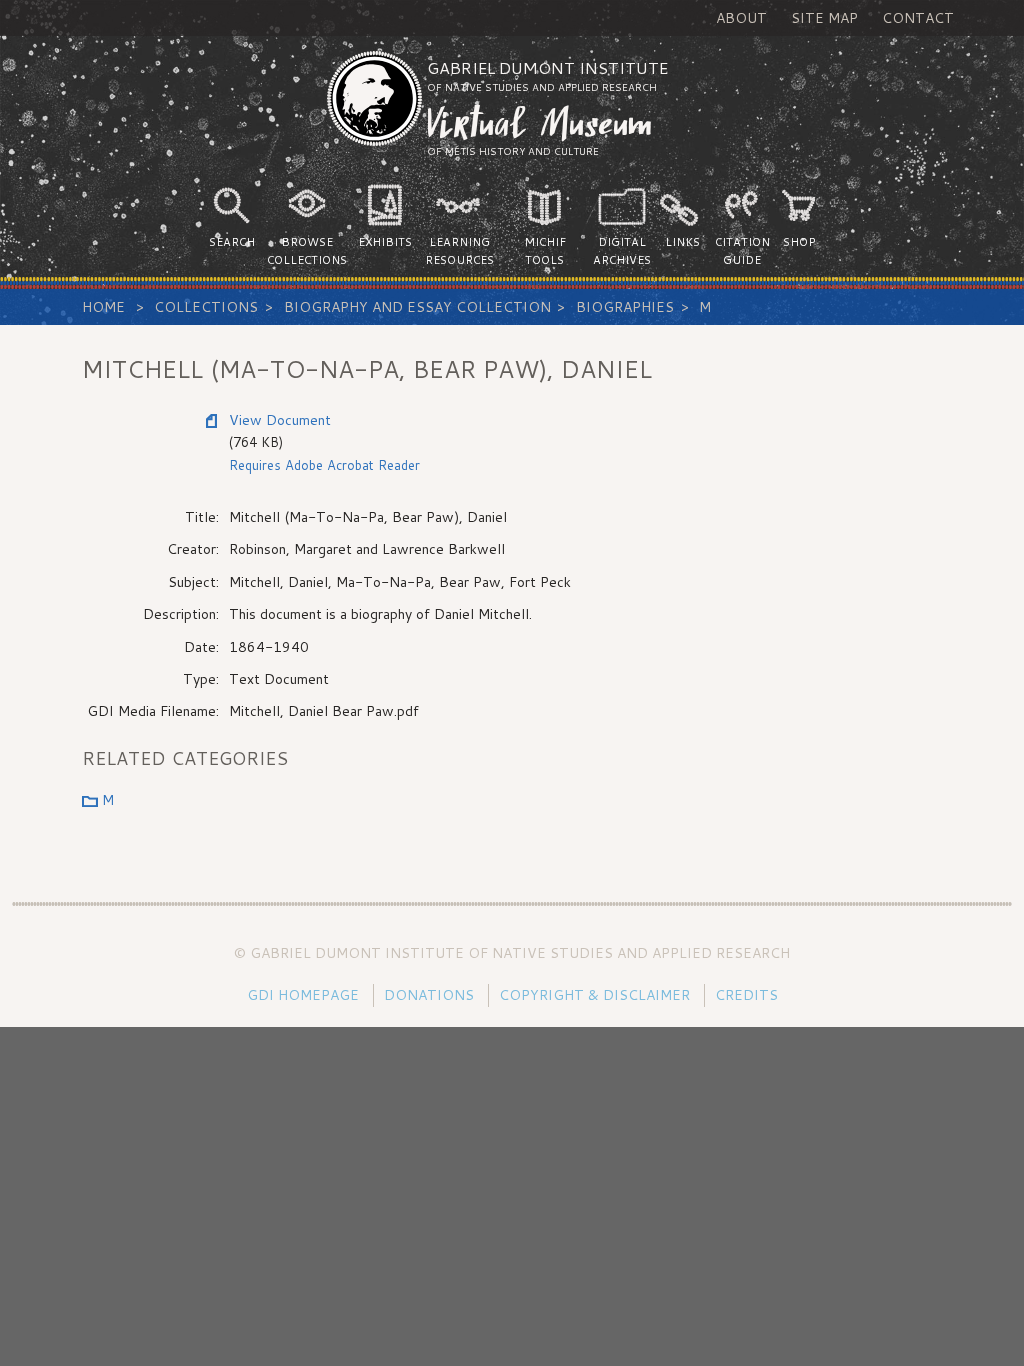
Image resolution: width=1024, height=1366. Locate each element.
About (741, 18)
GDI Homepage (303, 995)
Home (103, 307)
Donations (429, 995)
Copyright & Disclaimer (594, 995)
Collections (206, 307)
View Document (280, 420)
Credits (746, 995)
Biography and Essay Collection (417, 307)
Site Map (824, 18)
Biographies (625, 307)
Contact (918, 18)
